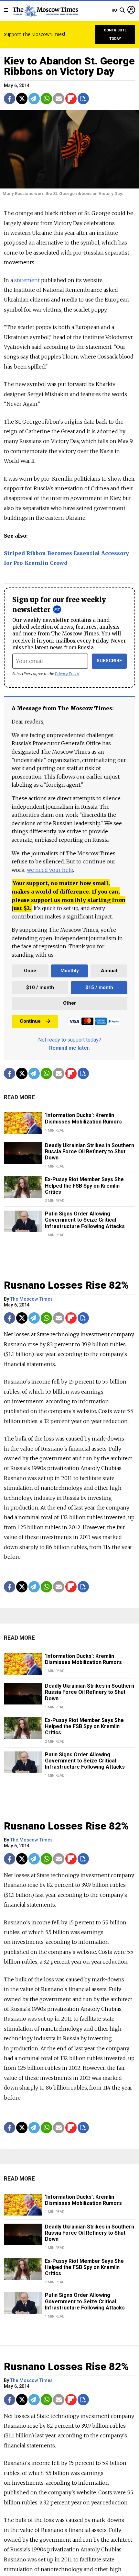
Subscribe (109, 661)
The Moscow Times (32, 1299)
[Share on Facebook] (10, 99)
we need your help (50, 870)
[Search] (122, 10)
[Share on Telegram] (34, 99)
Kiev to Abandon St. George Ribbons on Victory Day (69, 66)
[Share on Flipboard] (71, 99)
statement (27, 280)
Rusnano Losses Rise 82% (66, 1285)
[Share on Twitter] (22, 99)
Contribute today (115, 34)
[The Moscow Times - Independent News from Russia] (45, 10)
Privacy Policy (67, 674)
